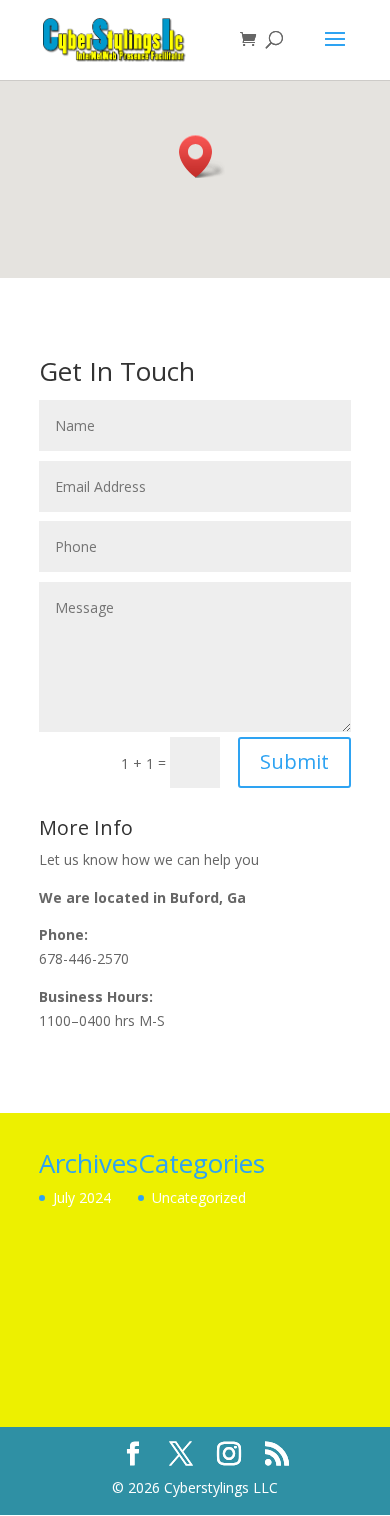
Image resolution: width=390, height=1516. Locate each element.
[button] (202, 156)
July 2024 (82, 1197)
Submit (294, 761)
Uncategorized (199, 1197)
